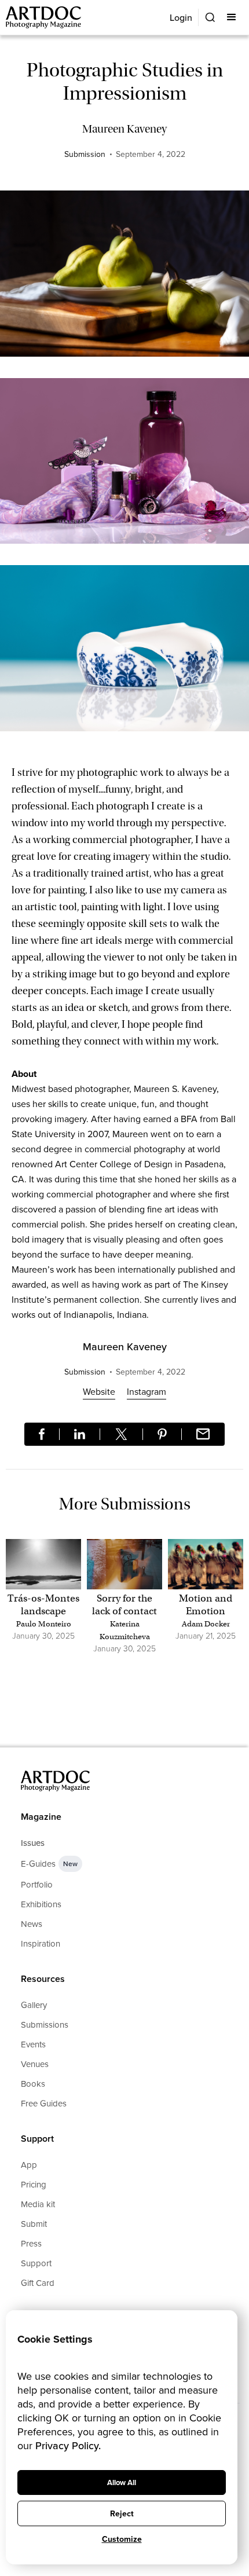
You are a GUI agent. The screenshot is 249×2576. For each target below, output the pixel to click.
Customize (122, 2539)
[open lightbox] (124, 279)
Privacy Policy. (68, 2446)
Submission (85, 154)
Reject (122, 2514)
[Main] (44, 18)
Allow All (122, 2482)
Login (181, 18)
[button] (232, 17)
